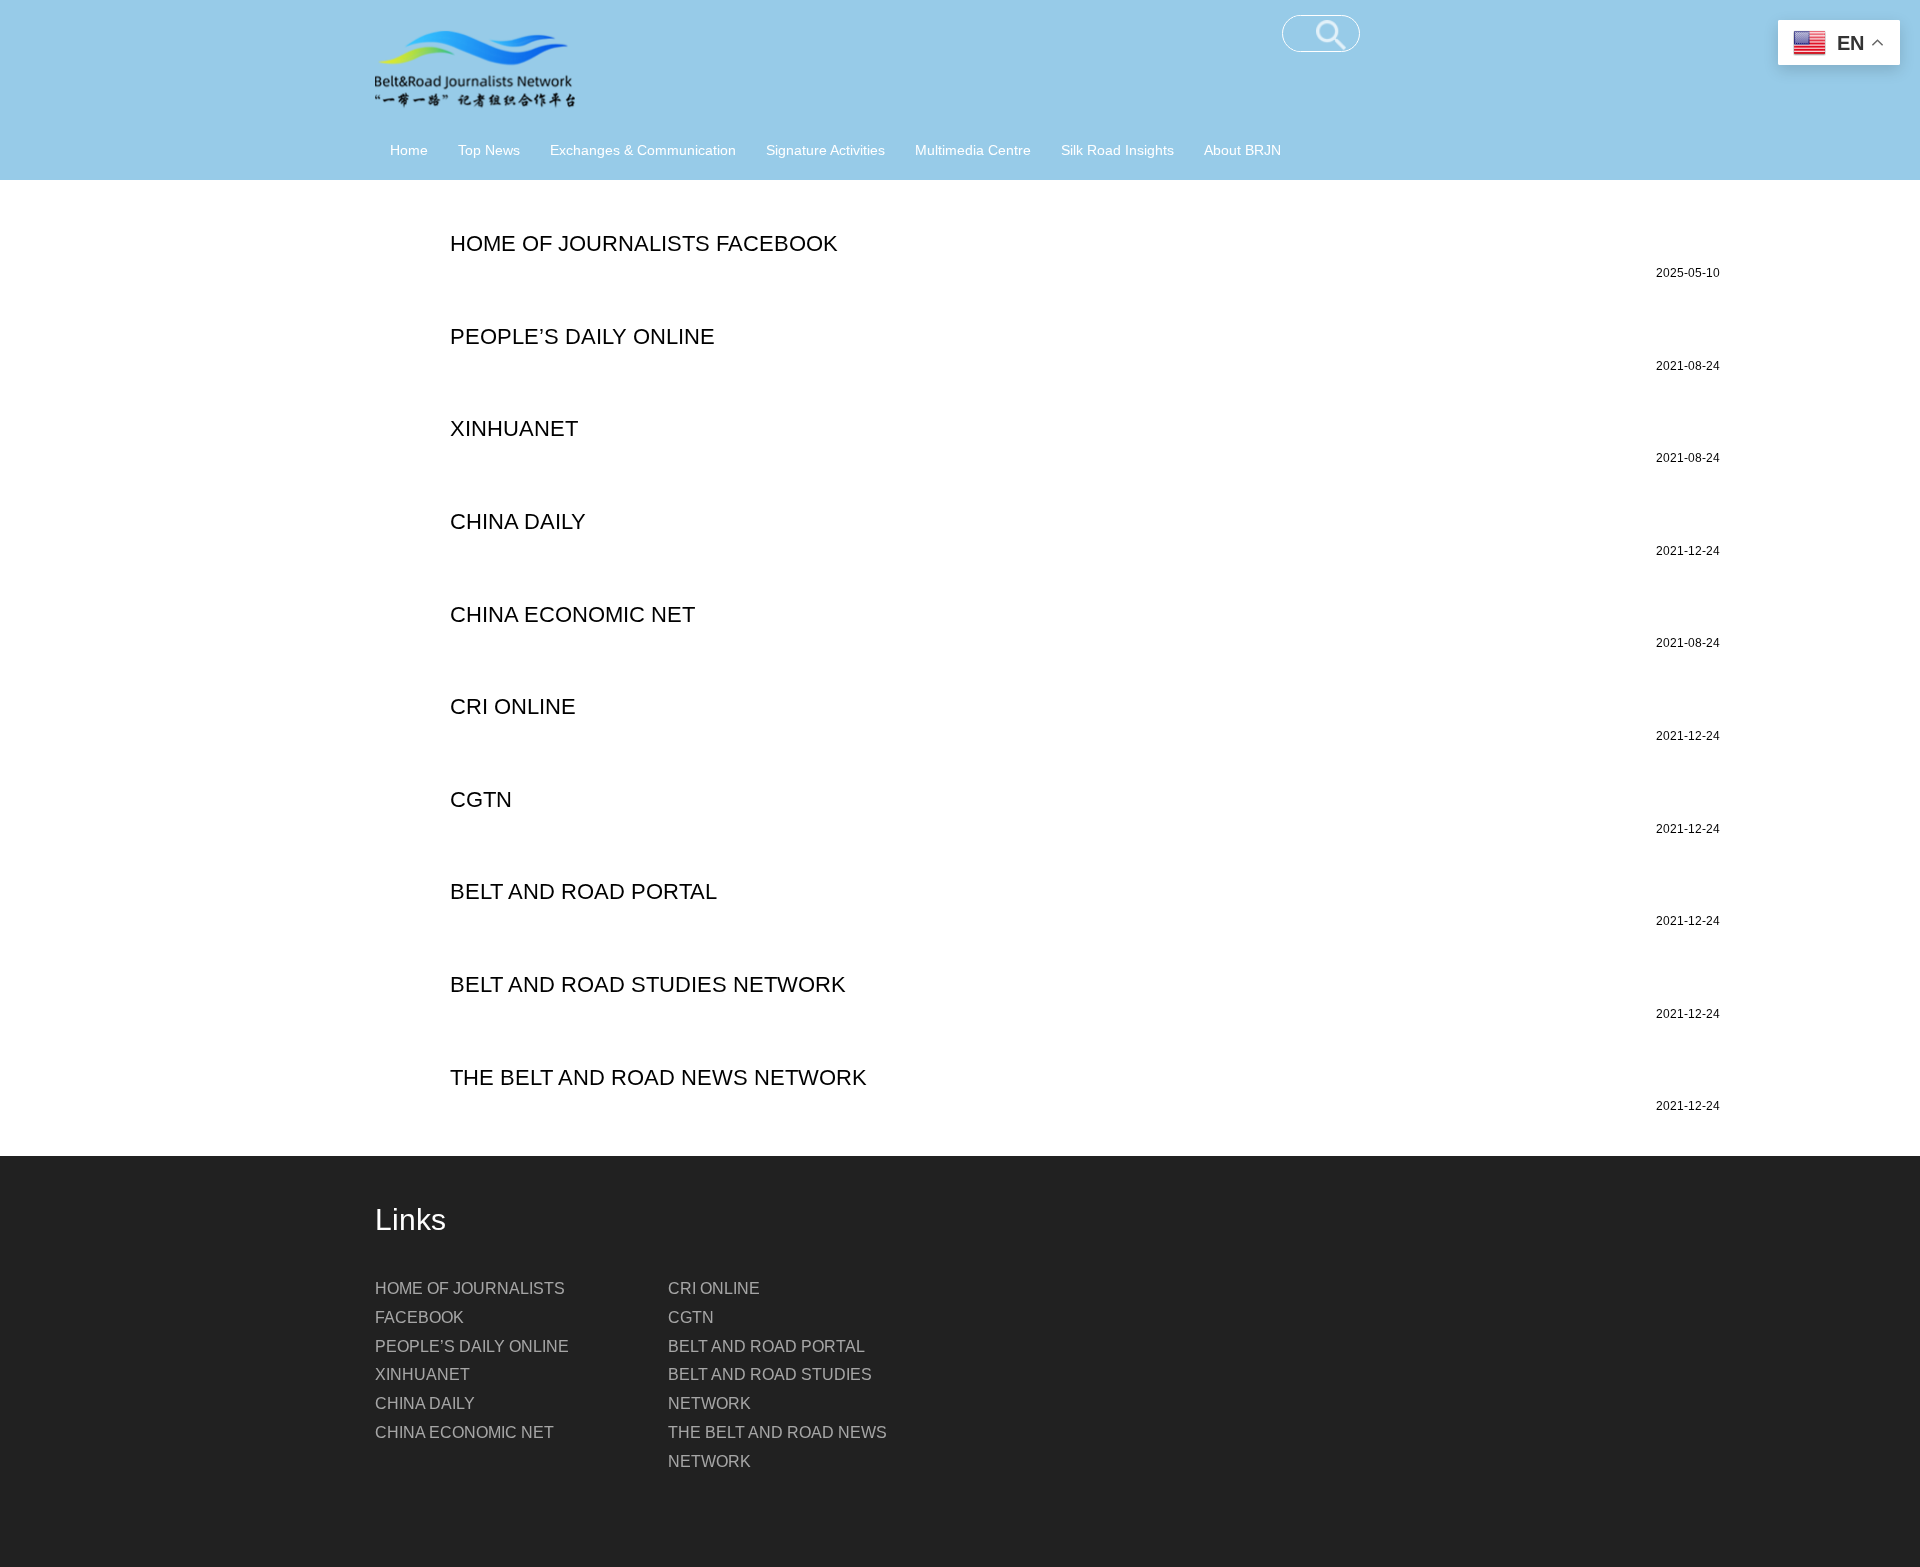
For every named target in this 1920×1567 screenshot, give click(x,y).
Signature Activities (825, 150)
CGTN (691, 1317)
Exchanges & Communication (643, 150)
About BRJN (1242, 150)
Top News (489, 150)
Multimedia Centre (973, 150)
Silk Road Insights (1117, 150)
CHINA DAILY (425, 1403)
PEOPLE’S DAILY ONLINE (472, 1346)
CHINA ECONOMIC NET (464, 1432)
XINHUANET (422, 1374)
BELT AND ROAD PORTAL (766, 1346)
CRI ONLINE (714, 1288)
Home (409, 150)
